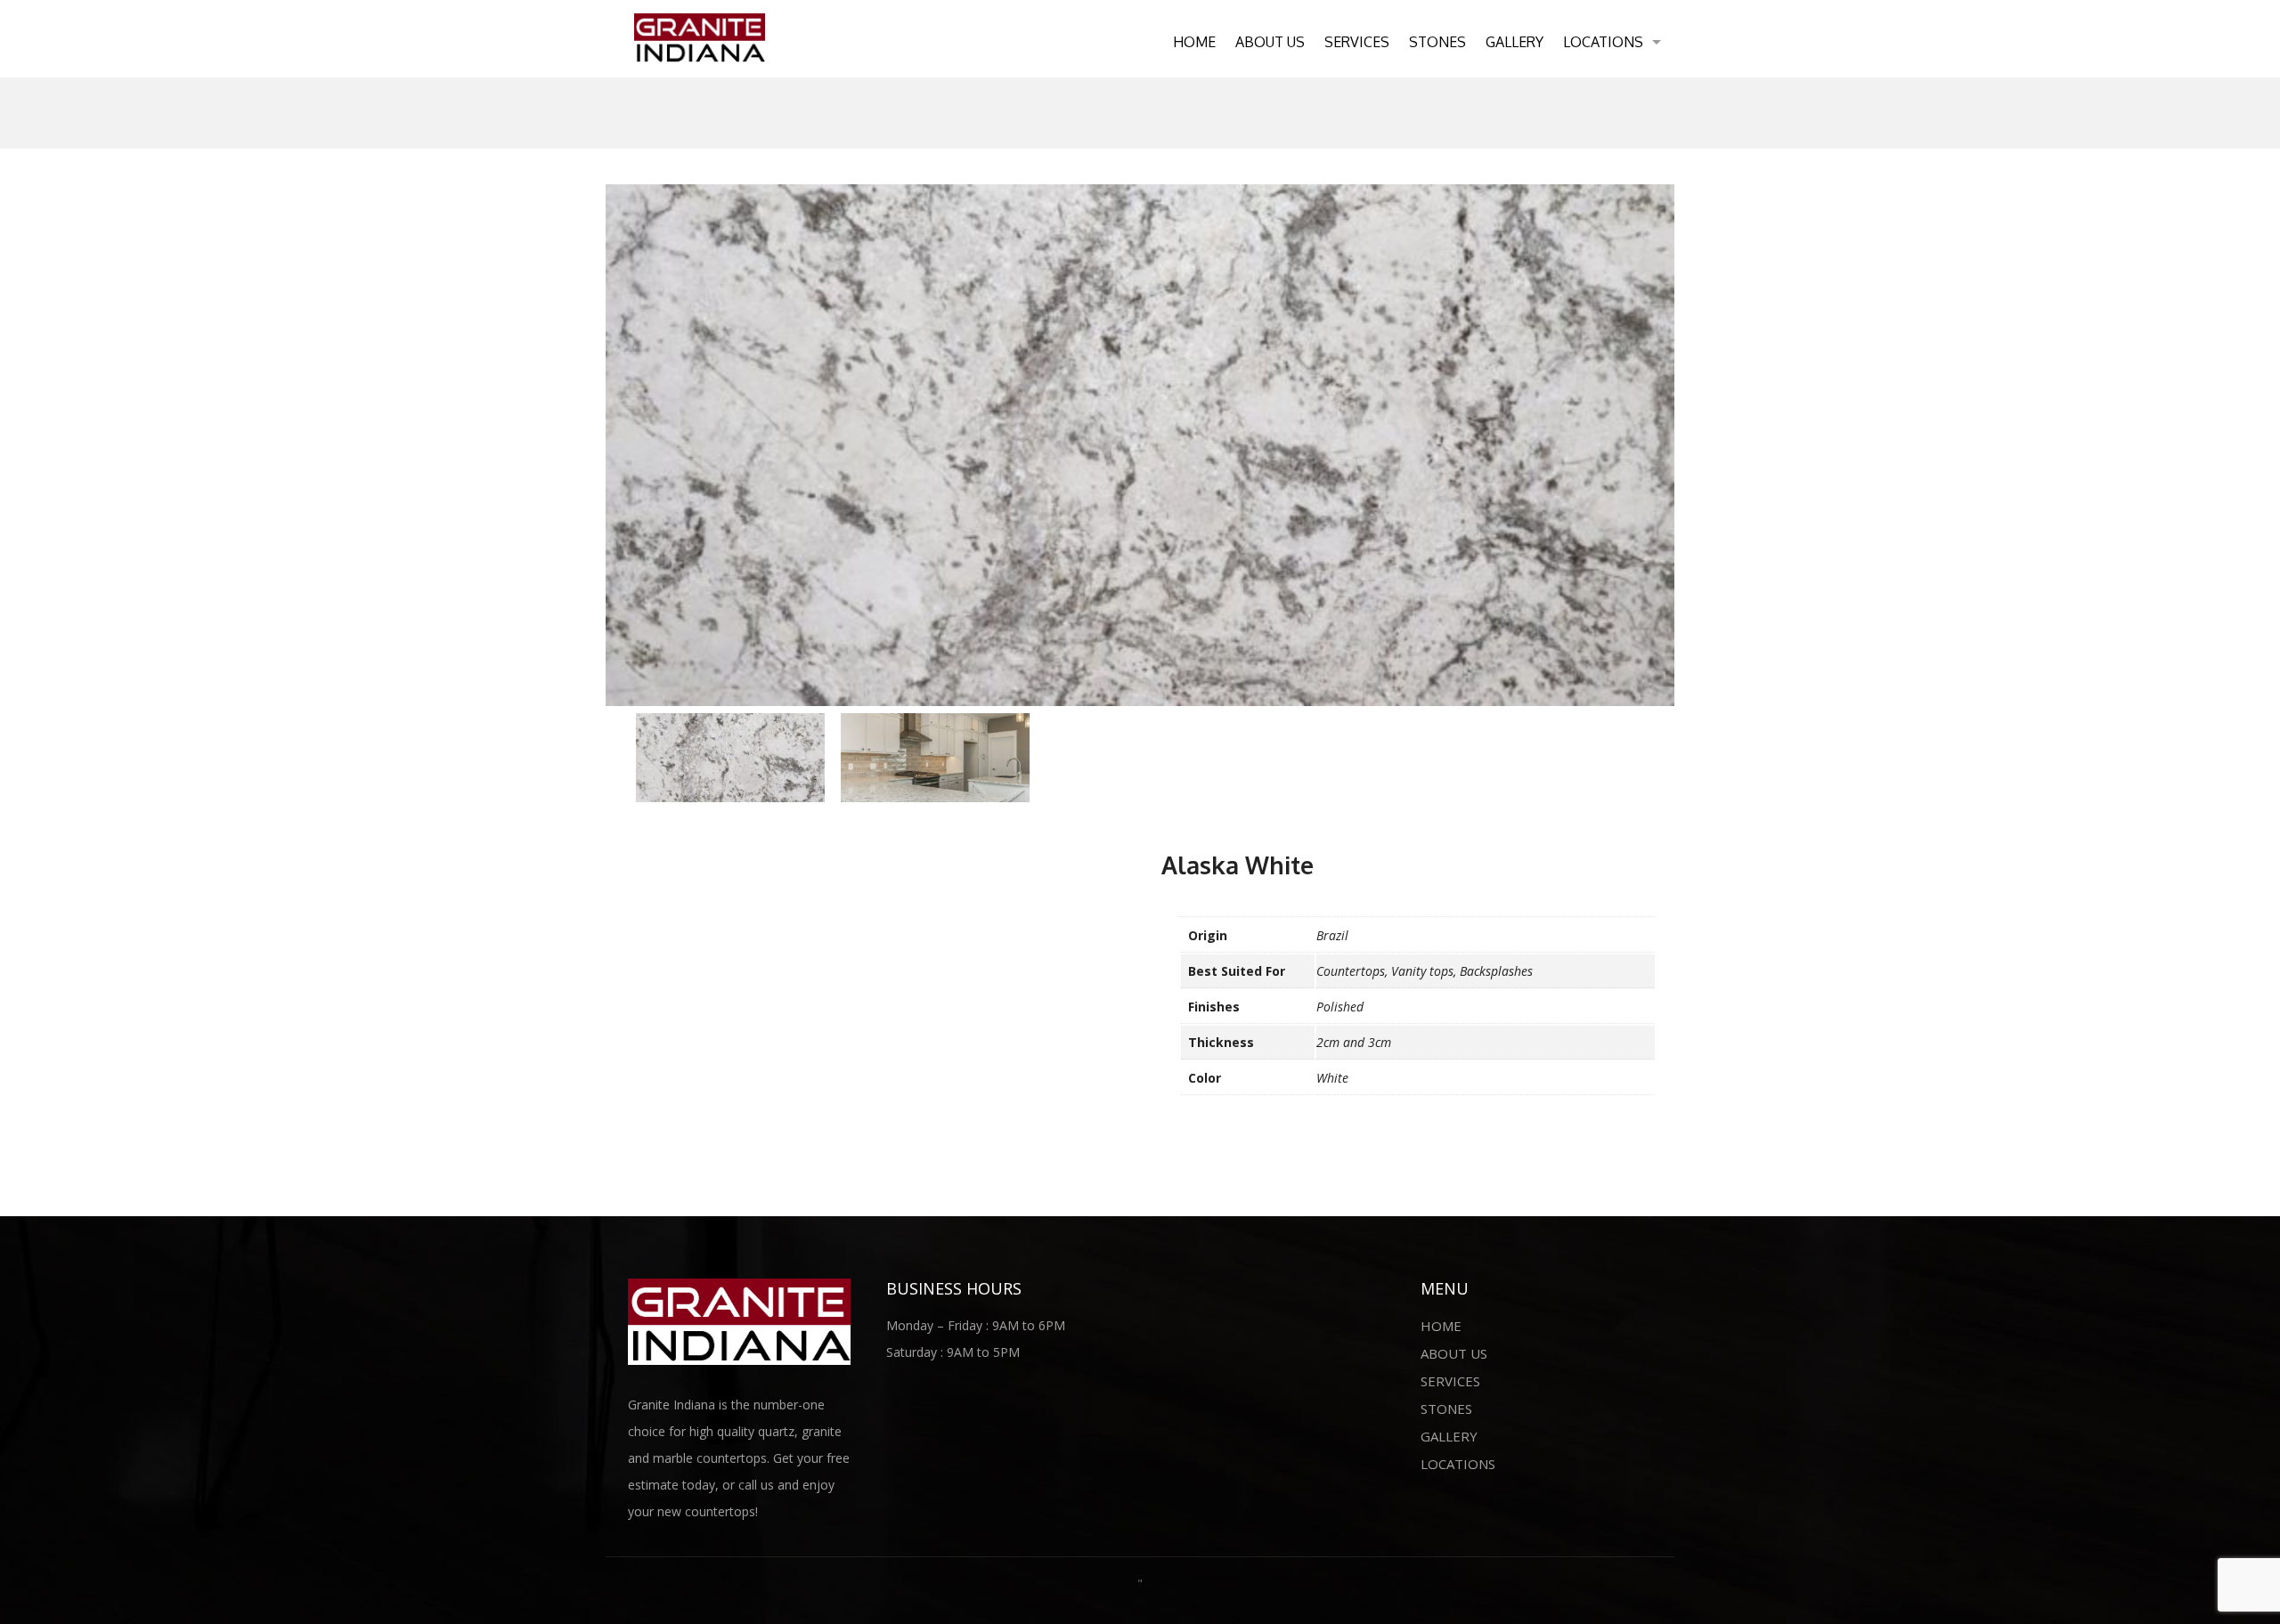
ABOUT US (1270, 42)
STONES (1437, 42)
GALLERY (1515, 42)
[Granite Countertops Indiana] (700, 37)
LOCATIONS (1603, 42)
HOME (1194, 42)
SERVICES (1357, 42)
